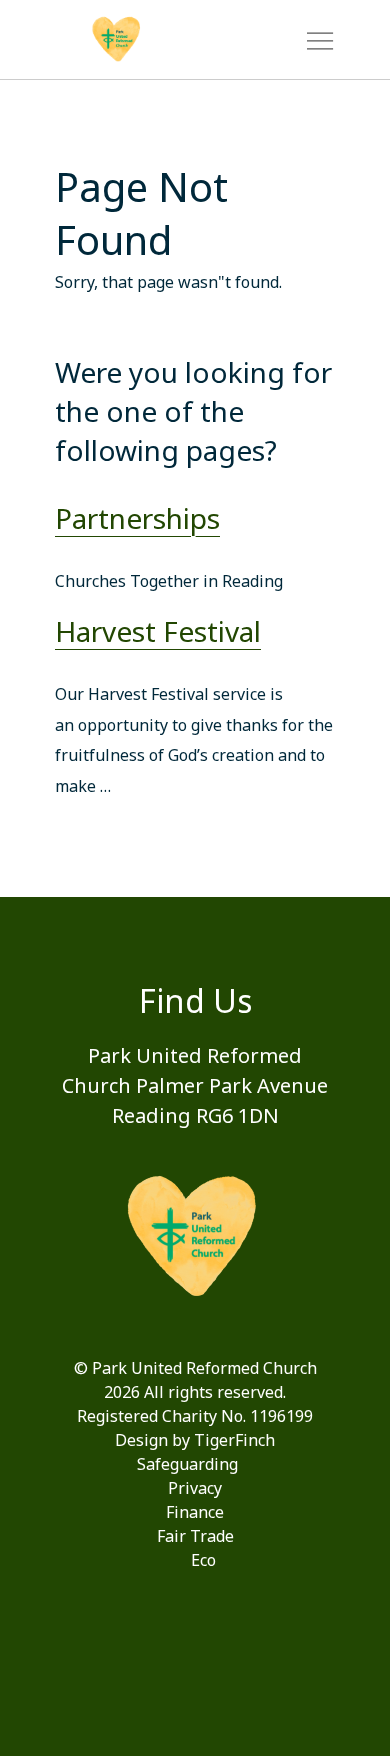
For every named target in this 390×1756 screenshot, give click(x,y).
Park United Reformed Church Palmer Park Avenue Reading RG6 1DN (195, 1085)
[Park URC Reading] (150, 40)
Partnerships (137, 518)
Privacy (195, 1488)
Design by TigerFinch (195, 1440)
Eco (203, 1560)
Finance (195, 1512)
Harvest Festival (158, 631)
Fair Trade (195, 1536)
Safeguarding (187, 1464)
